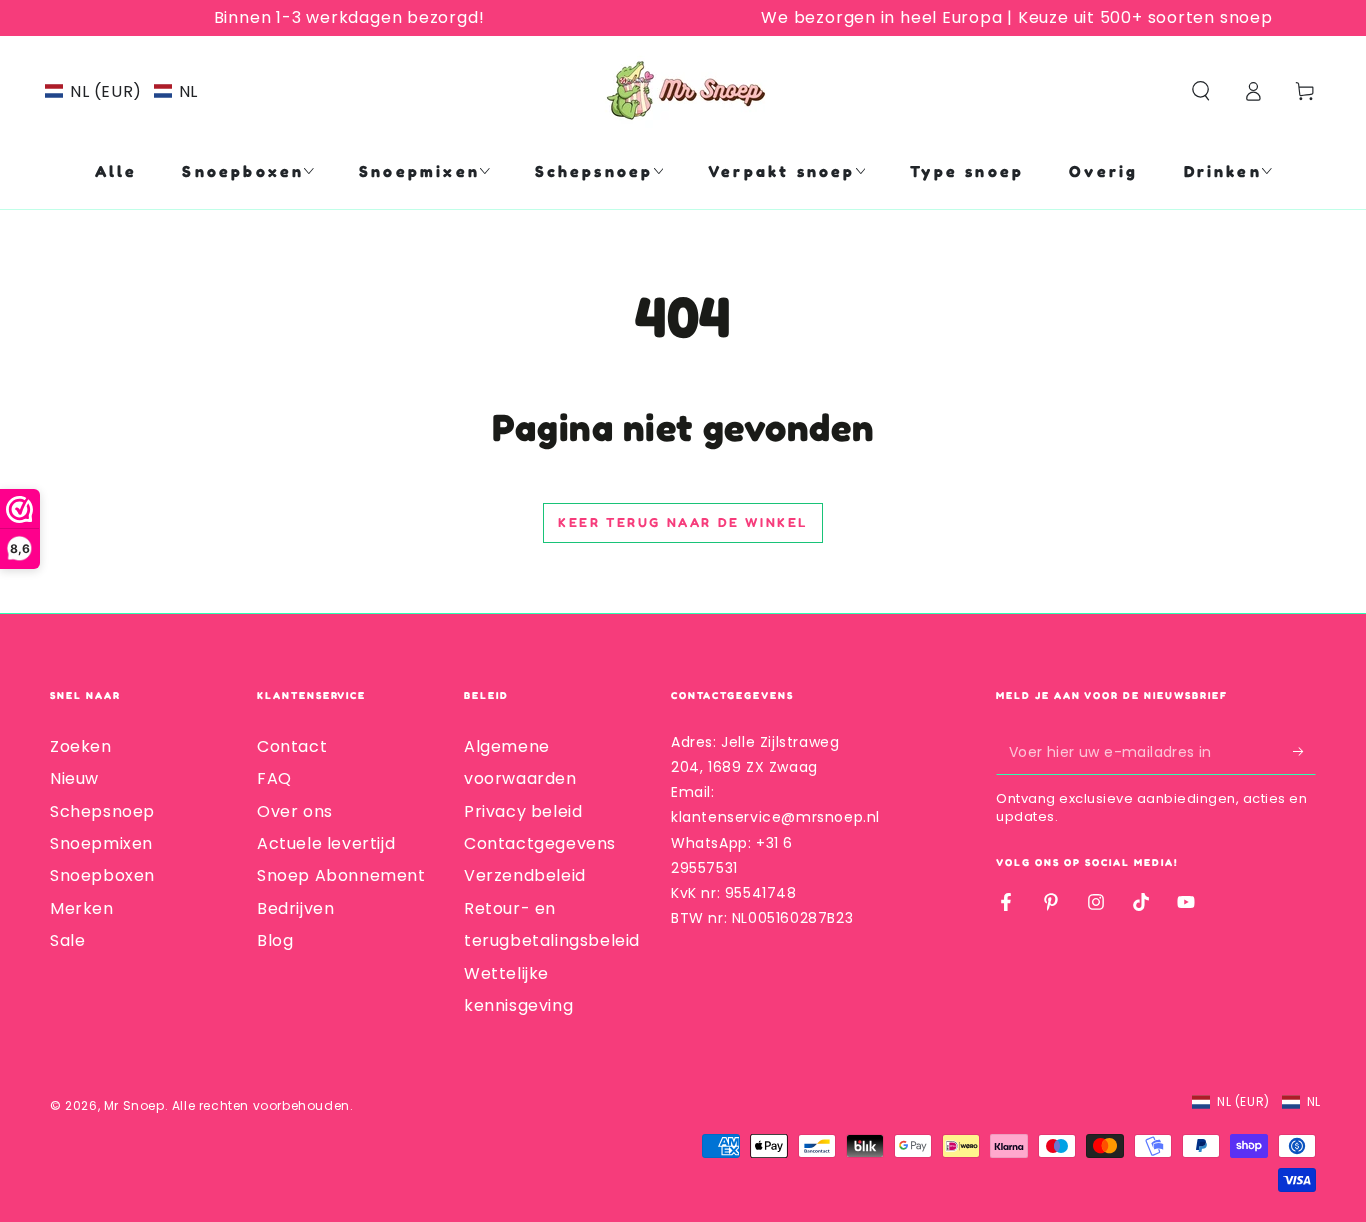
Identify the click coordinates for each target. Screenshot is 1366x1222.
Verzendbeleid (525, 875)
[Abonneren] (1304, 752)
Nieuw (74, 778)
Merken (82, 908)
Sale (67, 940)
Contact (292, 746)
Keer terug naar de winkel (683, 522)
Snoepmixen (101, 843)
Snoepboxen (102, 875)
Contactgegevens (540, 843)
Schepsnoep (102, 811)
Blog (275, 940)
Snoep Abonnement (341, 875)
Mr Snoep (134, 1105)
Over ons (295, 811)
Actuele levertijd (326, 843)
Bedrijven (295, 908)
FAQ (274, 778)
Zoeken (81, 746)
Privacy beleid (523, 811)
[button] (121, 91)
